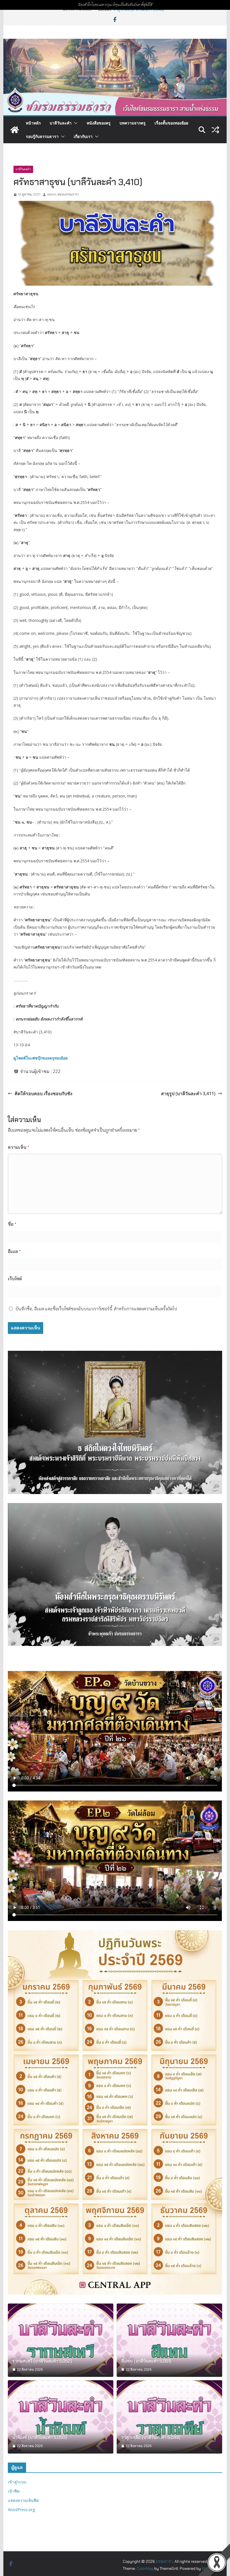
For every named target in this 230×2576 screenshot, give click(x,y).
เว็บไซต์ (15, 1279)
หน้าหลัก (33, 123)
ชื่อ (12, 1224)
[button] (75, 123)
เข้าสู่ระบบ (17, 2482)
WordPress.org (21, 2510)
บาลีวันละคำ (61, 123)
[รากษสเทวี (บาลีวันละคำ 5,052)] (61, 2340)
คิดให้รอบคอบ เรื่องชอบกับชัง (43, 1093)
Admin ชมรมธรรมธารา (63, 194)
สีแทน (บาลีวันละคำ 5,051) (146, 2361)
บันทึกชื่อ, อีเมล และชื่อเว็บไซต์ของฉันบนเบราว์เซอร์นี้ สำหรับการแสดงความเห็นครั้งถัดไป (96, 1309)
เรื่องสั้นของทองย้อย (171, 123)
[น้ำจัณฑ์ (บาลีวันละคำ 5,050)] (61, 2417)
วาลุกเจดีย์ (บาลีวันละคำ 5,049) (151, 2438)
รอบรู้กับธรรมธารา (42, 136)
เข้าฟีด (14, 2491)
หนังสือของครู (99, 123)
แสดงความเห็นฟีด (23, 2500)
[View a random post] (215, 130)
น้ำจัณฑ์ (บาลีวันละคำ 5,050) (40, 2438)
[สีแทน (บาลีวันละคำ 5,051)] (169, 2340)
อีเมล (14, 1251)
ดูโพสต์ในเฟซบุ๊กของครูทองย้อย (41, 1058)
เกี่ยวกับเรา (83, 136)
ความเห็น (19, 1147)
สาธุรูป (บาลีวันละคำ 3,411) (188, 1093)
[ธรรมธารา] (115, 43)
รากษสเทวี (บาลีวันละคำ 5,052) (42, 2361)
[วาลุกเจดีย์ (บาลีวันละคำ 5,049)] (169, 2417)
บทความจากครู (133, 123)
